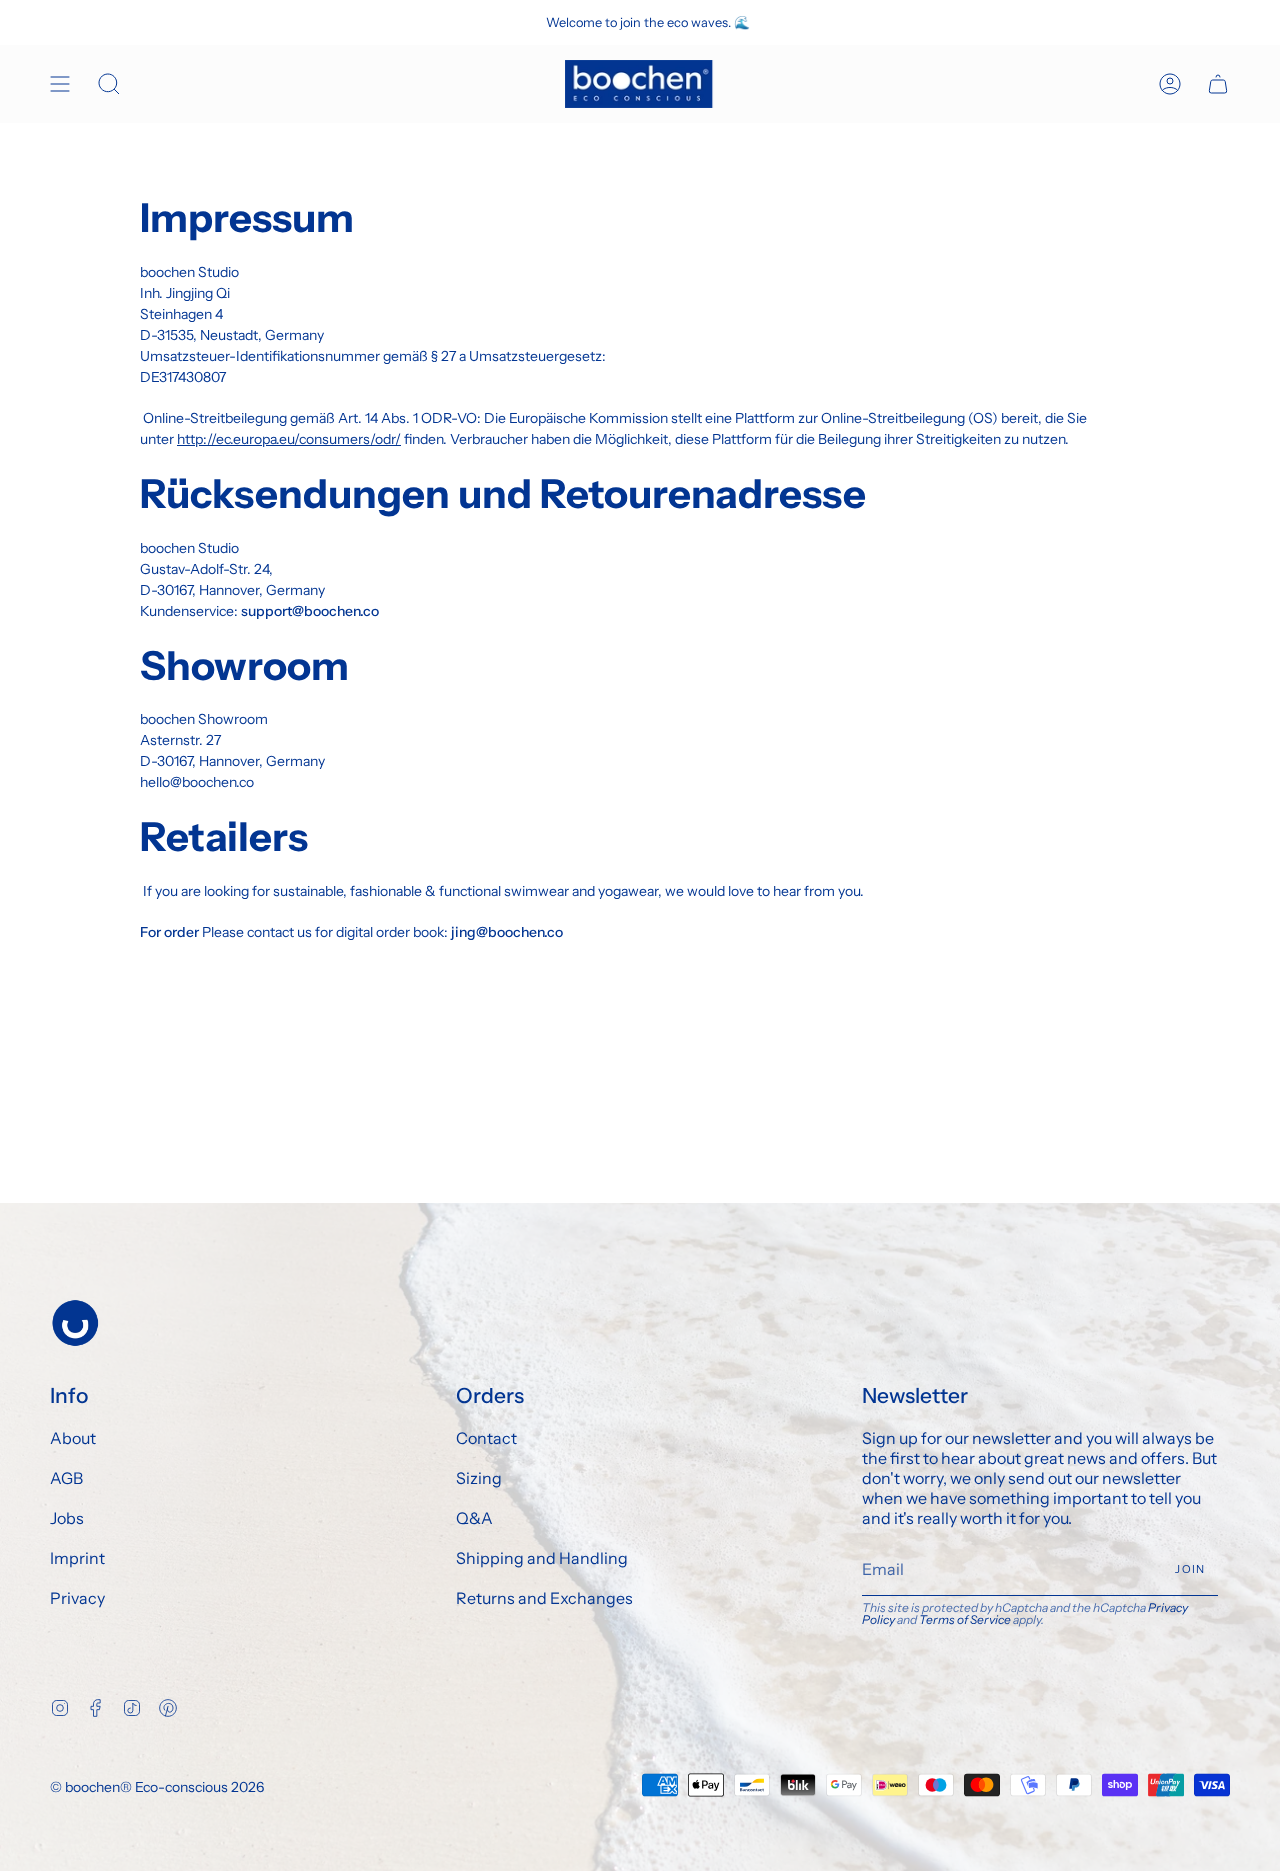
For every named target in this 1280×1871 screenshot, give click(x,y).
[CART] (1218, 84)
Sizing (479, 1478)
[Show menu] (60, 84)
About (73, 1438)
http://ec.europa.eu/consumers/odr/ (289, 439)
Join (1190, 1569)
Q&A (474, 1518)
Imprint (77, 1558)
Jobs (67, 1518)
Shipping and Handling (542, 1558)
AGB (66, 1478)
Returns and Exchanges (544, 1598)
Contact (486, 1438)
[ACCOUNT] (1170, 84)
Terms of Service (965, 1619)
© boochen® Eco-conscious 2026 (157, 1787)
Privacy (77, 1598)
